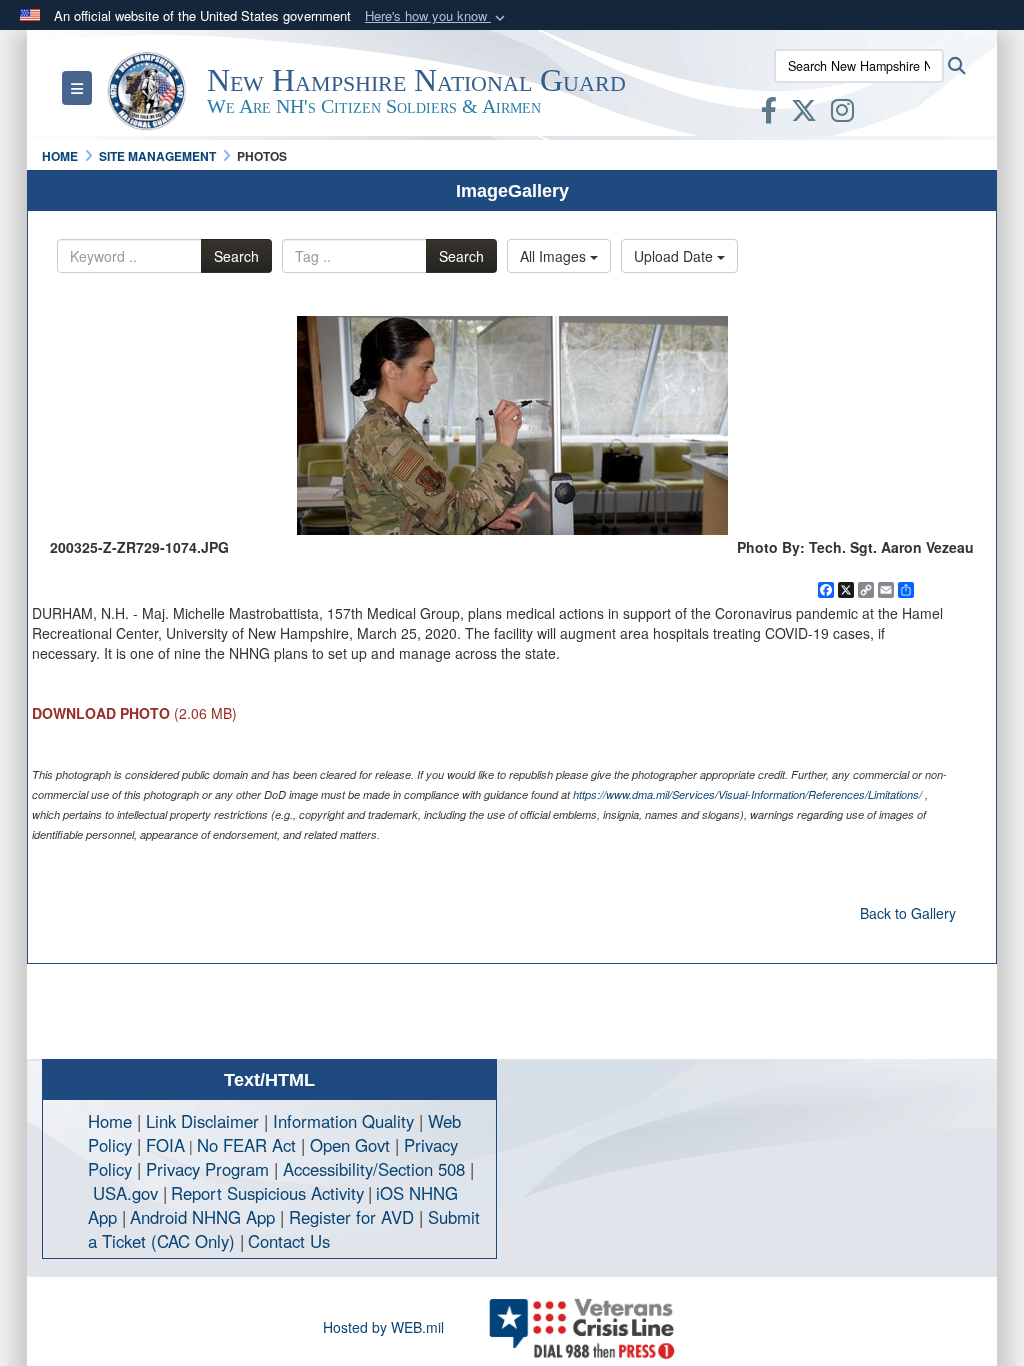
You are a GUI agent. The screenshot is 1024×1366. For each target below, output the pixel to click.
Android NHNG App (202, 1217)
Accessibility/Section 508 (374, 1169)
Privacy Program (207, 1169)
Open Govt (352, 1145)
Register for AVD (351, 1217)
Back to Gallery (908, 913)
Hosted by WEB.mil (383, 1327)
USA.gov (125, 1193)
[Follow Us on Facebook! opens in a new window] (769, 114)
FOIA (165, 1145)
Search (236, 256)
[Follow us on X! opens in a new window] (804, 114)
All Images (555, 256)
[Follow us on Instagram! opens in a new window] (842, 114)
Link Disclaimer (202, 1121)
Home (110, 1121)
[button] (437, 16)
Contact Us (289, 1241)
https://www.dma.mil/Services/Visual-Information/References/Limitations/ (747, 794)
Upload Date (675, 256)
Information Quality (343, 1121)
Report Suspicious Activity (267, 1193)
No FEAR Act (246, 1145)
